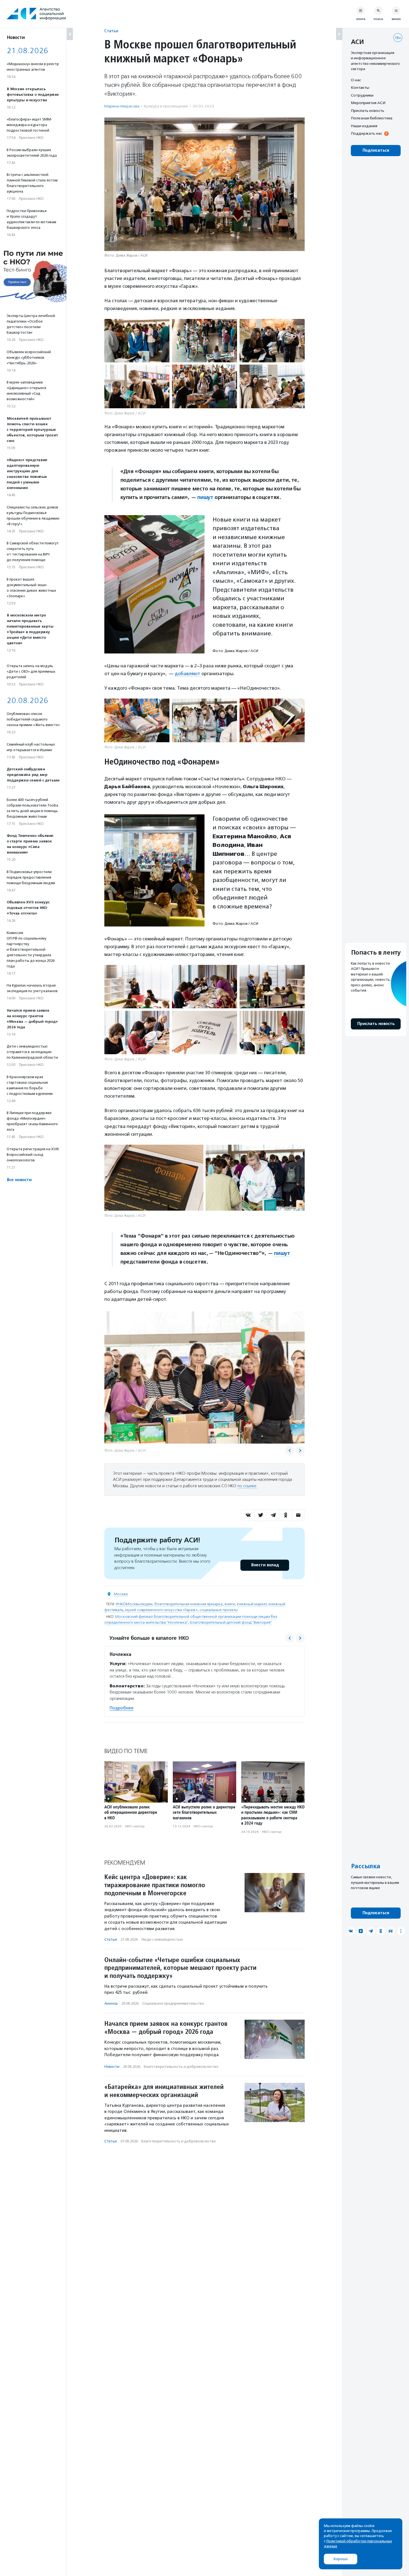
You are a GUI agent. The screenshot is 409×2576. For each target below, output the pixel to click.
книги (230, 1604)
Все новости (19, 1180)
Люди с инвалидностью (162, 1939)
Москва (121, 1594)
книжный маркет (252, 1604)
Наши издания (364, 126)
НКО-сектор (135, 1826)
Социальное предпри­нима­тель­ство (173, 2003)
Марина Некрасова (122, 106)
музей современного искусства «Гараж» (161, 1610)
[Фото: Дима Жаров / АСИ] (137, 341)
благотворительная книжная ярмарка (189, 1604)
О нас (356, 80)
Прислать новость (368, 110)
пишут (206, 497)
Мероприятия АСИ (368, 103)
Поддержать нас (366, 134)
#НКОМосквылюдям (134, 1604)
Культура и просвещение (166, 106)
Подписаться (376, 150)
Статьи (111, 31)
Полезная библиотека (372, 118)
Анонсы (111, 2003)
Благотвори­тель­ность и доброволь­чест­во (181, 2067)
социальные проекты (219, 1610)
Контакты (360, 88)
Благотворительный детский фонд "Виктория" (231, 1622)
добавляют (188, 674)
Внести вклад (265, 1565)
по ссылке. (247, 1486)
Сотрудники (362, 95)
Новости (112, 2067)
